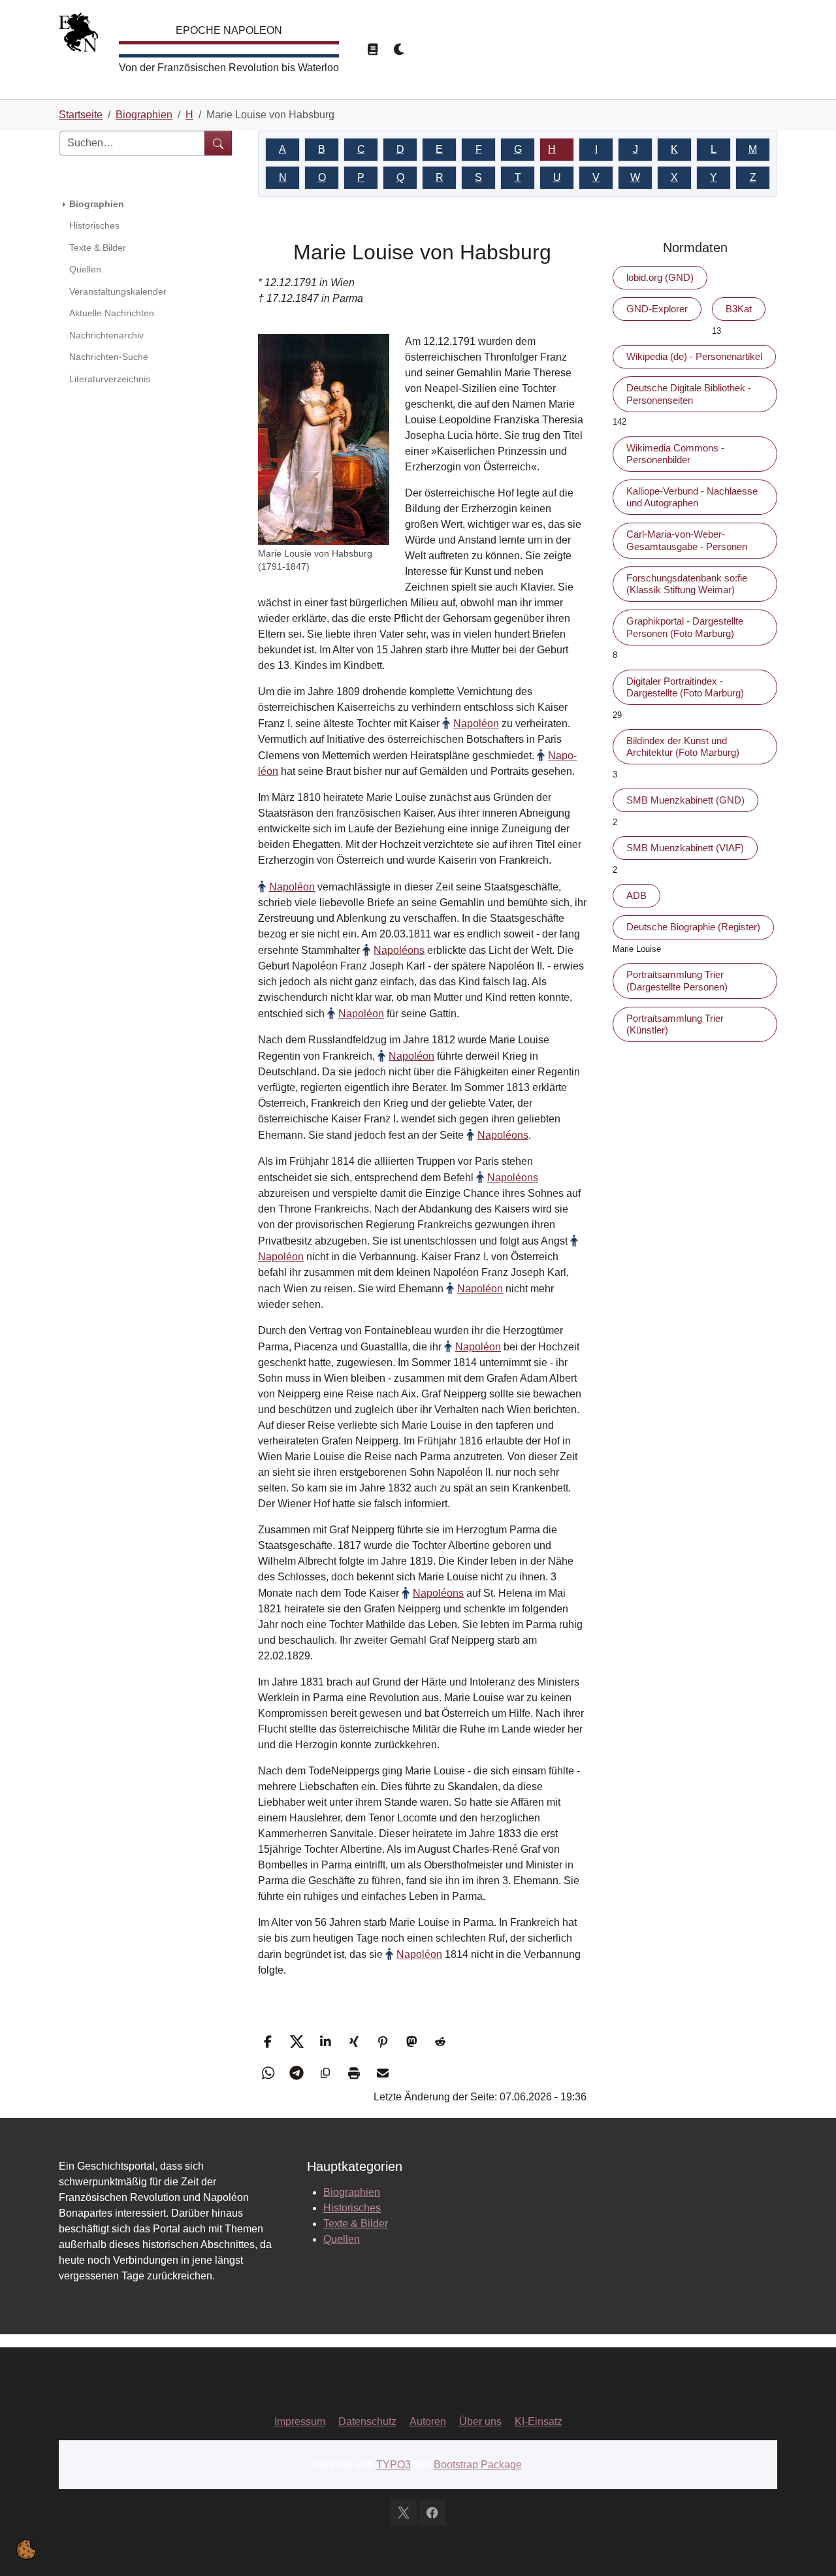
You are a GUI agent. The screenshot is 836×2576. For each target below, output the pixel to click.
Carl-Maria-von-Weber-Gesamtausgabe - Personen (687, 540)
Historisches (352, 2208)
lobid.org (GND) (660, 277)
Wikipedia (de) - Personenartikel (694, 356)
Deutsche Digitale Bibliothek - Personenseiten (689, 394)
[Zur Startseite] (78, 36)
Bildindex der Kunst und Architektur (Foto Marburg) (683, 746)
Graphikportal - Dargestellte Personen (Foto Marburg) (685, 627)
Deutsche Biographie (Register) (693, 927)
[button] (269, 2042)
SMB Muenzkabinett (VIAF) (685, 848)
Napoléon (476, 724)
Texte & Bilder (356, 2224)
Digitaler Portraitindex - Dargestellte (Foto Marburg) (685, 687)
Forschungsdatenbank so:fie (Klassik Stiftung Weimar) (687, 584)
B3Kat (739, 309)
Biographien (352, 2192)
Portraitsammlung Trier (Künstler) (675, 1024)
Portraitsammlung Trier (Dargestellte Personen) (677, 980)
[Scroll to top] (807, 2547)
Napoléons (399, 950)
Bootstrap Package (478, 2465)
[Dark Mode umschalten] (400, 50)
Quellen (342, 2239)
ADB (636, 895)
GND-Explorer (657, 309)
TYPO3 (394, 2465)
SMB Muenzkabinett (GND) (685, 800)
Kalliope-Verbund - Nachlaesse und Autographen (692, 497)
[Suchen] (218, 143)
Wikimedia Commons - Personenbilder (675, 454)
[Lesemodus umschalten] (372, 50)
